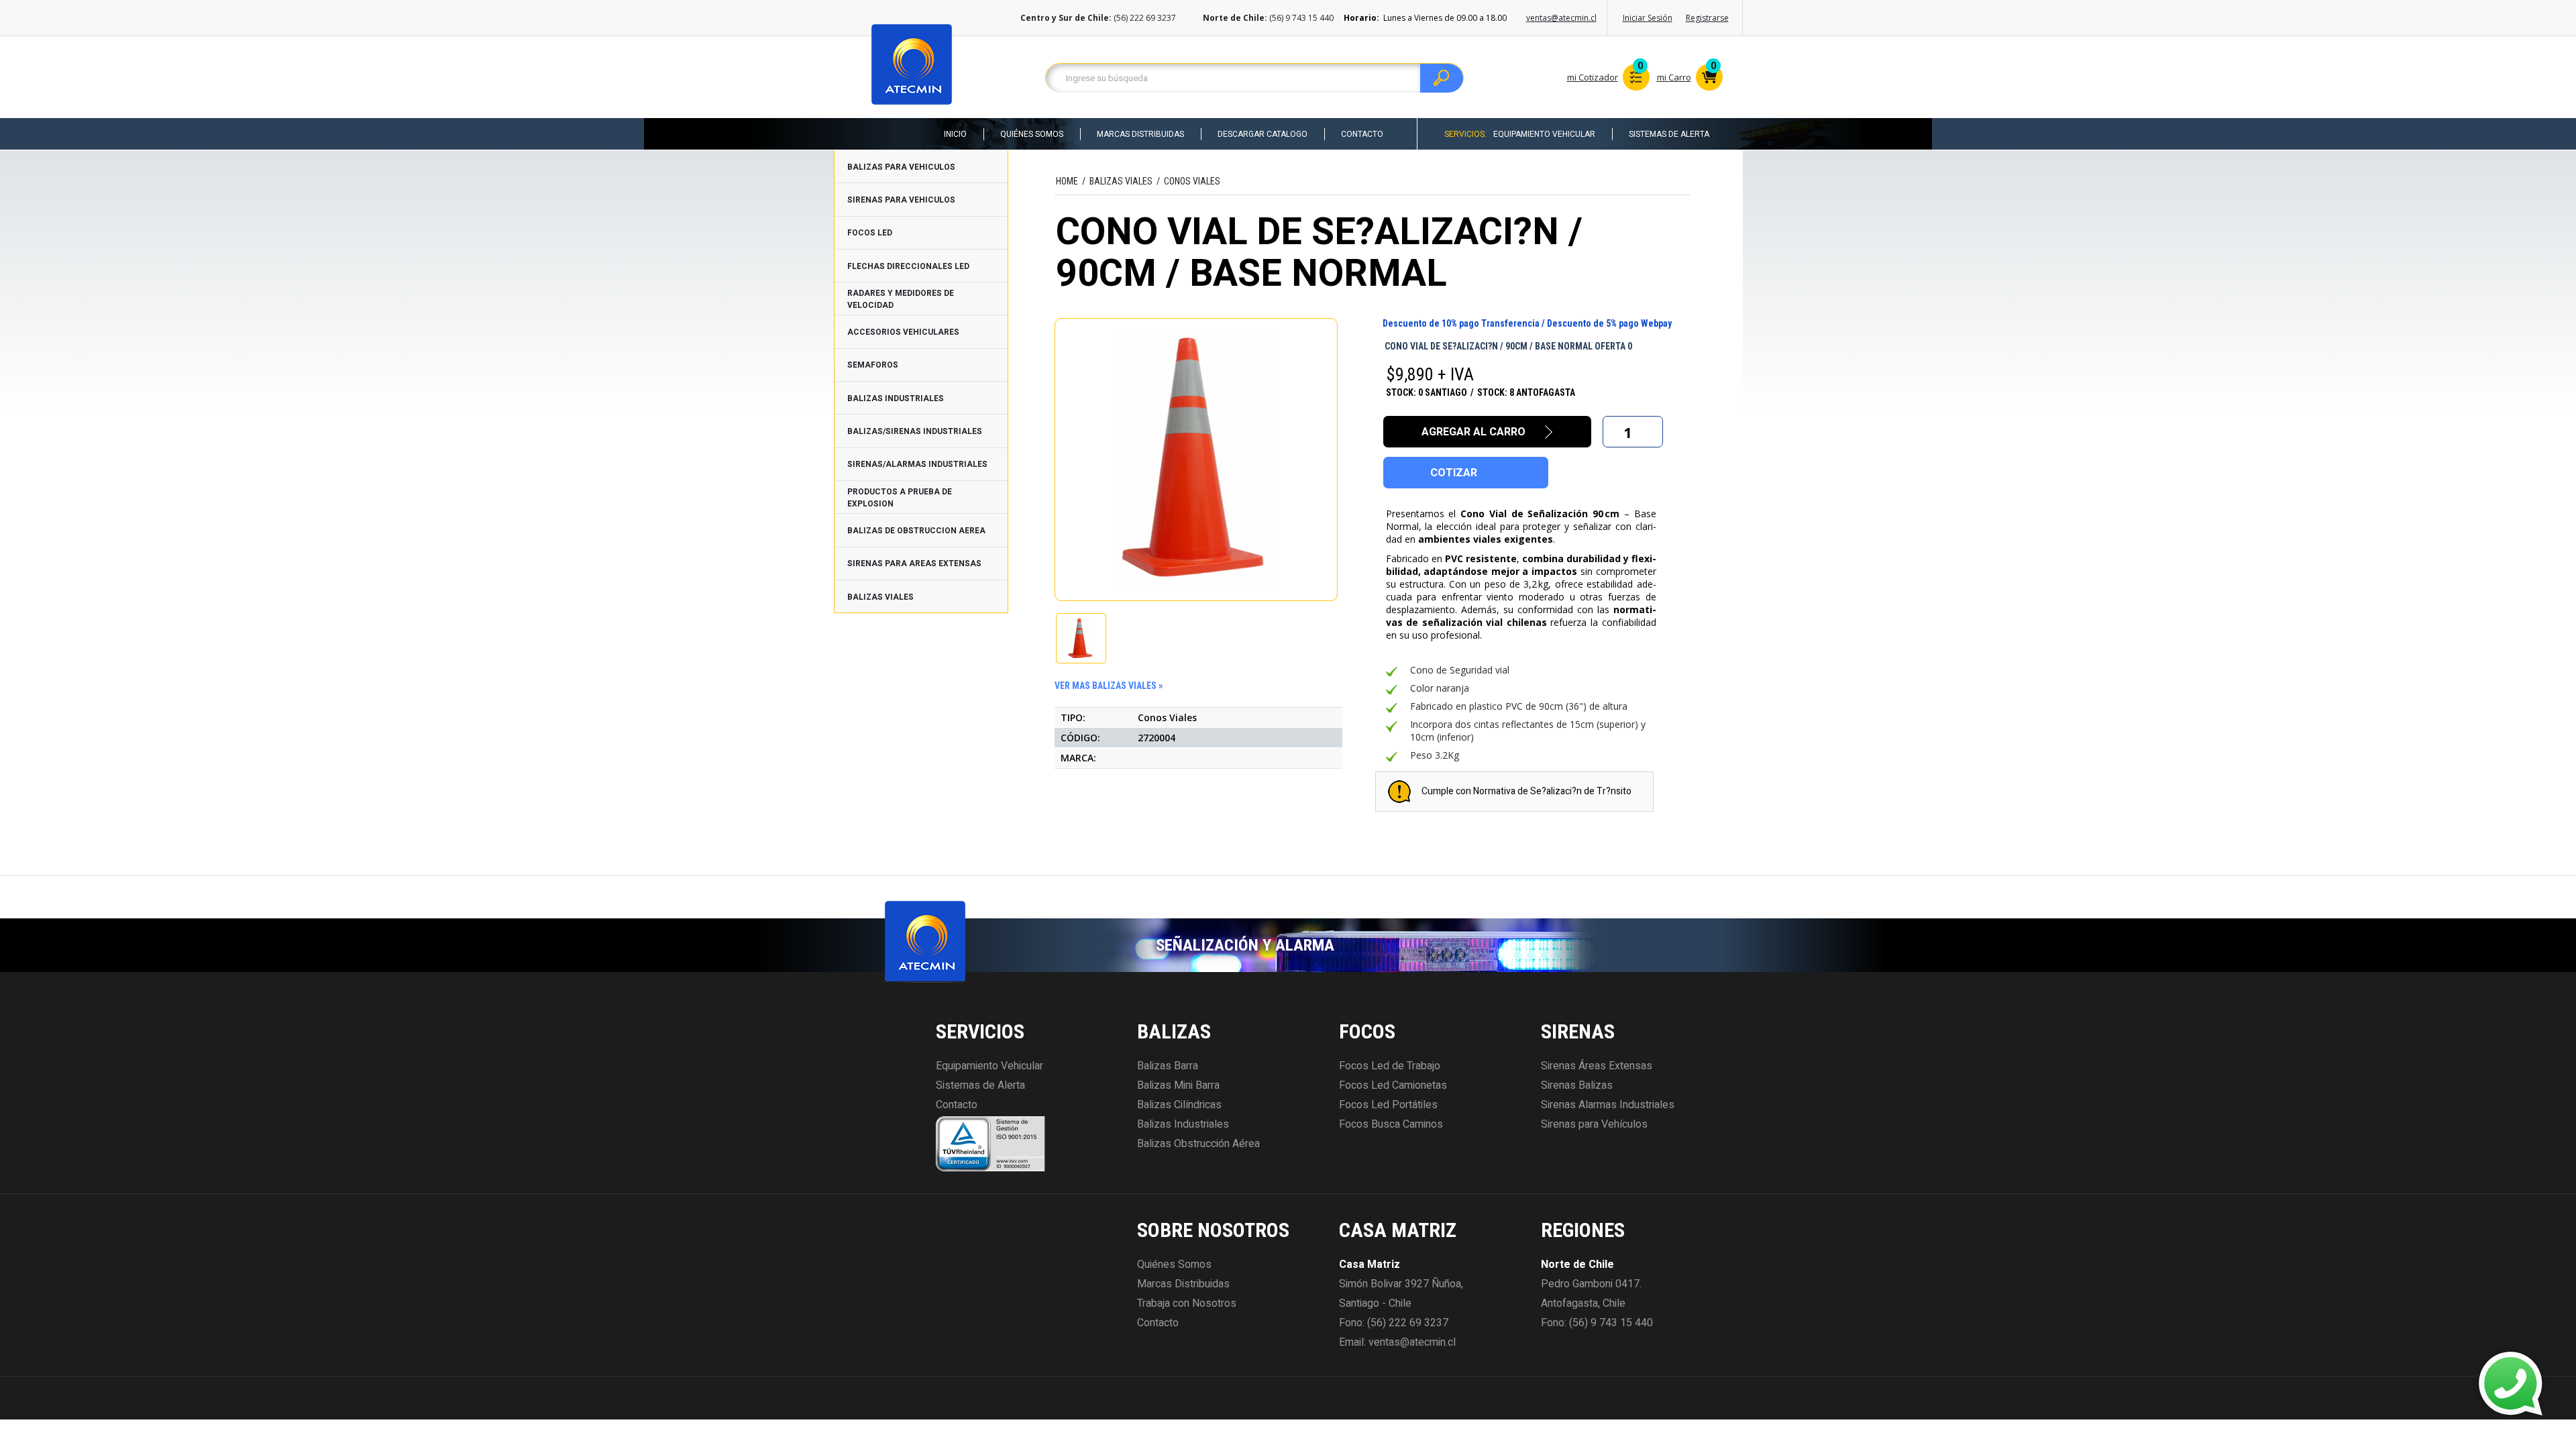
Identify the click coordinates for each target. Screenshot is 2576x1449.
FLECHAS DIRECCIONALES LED (908, 266)
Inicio (955, 134)
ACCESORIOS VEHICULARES (903, 332)
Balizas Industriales (1183, 1124)
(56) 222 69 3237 (1408, 1323)
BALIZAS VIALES (880, 597)
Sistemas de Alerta (1669, 134)
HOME (1067, 181)
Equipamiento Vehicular (1544, 134)
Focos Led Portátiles (1388, 1105)
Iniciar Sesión (1648, 18)
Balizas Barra (1168, 1066)
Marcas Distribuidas (1140, 134)
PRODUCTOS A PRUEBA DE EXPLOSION (900, 498)
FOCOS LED (870, 233)
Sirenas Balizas (1577, 1085)
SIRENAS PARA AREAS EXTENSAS (914, 563)
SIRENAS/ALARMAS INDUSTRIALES (917, 464)
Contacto (1362, 134)
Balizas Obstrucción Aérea (1198, 1144)
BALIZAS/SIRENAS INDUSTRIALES (915, 431)
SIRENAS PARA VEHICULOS (901, 200)
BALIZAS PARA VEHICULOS (901, 167)
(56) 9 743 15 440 (1611, 1323)
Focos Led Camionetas (1393, 1085)
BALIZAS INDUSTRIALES (896, 398)
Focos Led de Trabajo (1390, 1066)
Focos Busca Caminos (1391, 1124)
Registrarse (1707, 18)
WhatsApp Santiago (2412, 1372)
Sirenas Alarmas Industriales (1608, 1105)
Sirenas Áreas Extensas (1597, 1066)
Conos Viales (1192, 181)
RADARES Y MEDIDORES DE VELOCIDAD (901, 299)
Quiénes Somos (1032, 134)
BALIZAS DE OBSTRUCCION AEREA (916, 531)
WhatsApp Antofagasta (2420, 1396)
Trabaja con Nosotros (1187, 1303)
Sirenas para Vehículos (1594, 1124)
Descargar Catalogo (1263, 134)
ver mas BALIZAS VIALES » (1109, 686)
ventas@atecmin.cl (1561, 18)
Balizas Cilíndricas (1179, 1105)
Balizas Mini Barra (1178, 1085)
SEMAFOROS (873, 365)
